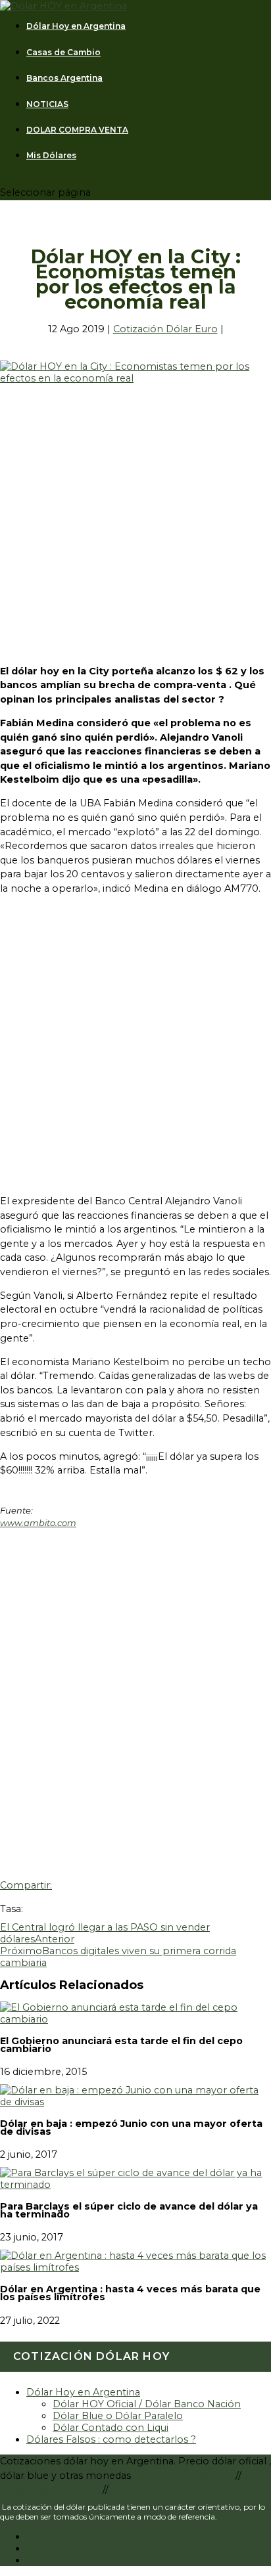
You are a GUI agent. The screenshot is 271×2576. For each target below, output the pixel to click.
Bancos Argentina (64, 78)
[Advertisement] (135, 519)
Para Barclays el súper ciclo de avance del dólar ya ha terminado (129, 2210)
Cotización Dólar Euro (165, 329)
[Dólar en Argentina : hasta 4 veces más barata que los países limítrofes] (135, 2267)
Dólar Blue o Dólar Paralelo (118, 2416)
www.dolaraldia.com (186, 2476)
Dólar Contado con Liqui (111, 2428)
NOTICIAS (47, 104)
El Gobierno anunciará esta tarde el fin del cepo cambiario (121, 2045)
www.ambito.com (38, 1523)
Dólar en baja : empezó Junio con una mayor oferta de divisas (131, 2128)
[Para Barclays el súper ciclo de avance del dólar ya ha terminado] (135, 2185)
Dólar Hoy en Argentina (76, 26)
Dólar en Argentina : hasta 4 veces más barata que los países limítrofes (130, 2293)
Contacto (134, 2489)
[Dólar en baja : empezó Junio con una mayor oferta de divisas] (135, 2102)
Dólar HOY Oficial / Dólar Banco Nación (147, 2404)
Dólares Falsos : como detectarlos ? (111, 2439)
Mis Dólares (51, 156)
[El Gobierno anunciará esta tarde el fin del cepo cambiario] (135, 2019)
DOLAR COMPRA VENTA (77, 130)
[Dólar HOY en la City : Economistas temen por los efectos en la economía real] (135, 378)
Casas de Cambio (63, 53)
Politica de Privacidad (51, 2489)
